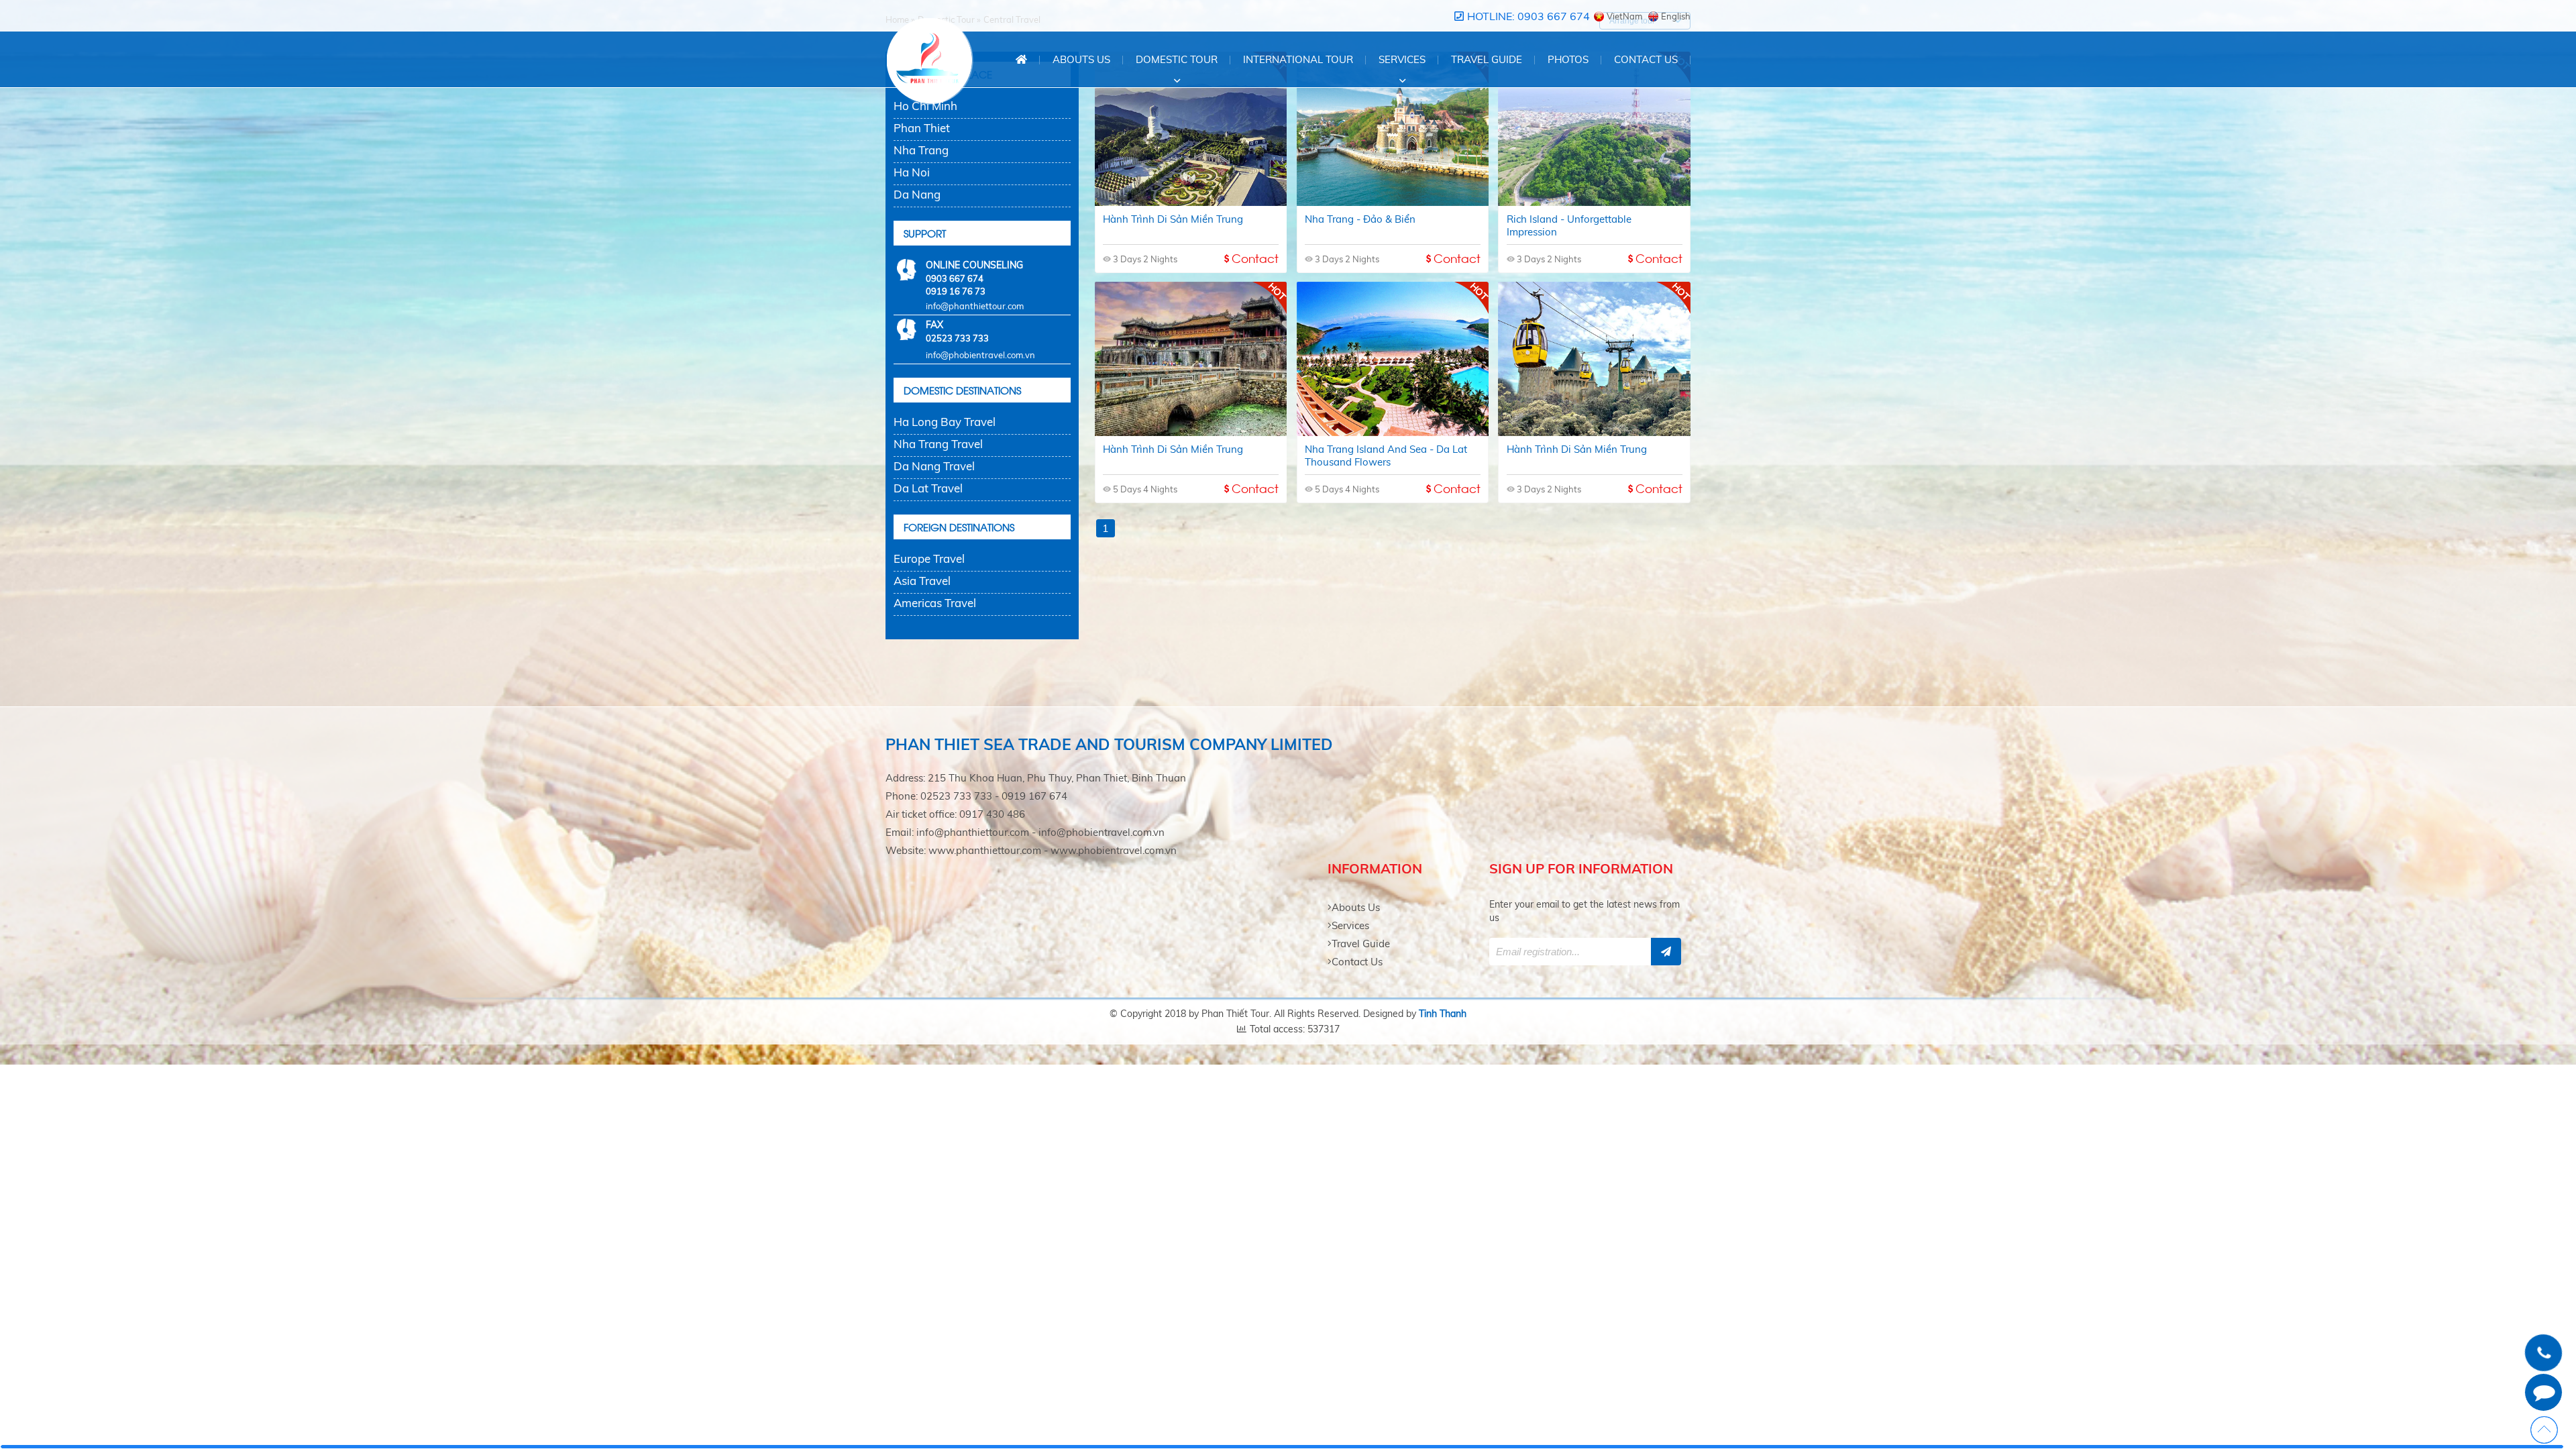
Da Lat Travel (928, 488)
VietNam (1624, 16)
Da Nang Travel (934, 466)
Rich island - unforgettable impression (1595, 98)
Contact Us (1357, 962)
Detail (1191, 230)
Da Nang (917, 194)
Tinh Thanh (1443, 1014)
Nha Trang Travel (938, 444)
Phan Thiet (922, 128)
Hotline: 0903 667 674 (1528, 16)
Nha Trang (921, 150)
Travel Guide (1361, 944)
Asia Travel (922, 581)
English (1676, 16)
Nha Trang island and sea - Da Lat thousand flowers (1393, 328)
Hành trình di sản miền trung (1191, 98)
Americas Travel (935, 603)
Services (1350, 925)
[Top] (2544, 1430)
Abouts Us (1081, 59)
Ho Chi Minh (925, 106)
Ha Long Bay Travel (945, 422)
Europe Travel (929, 558)
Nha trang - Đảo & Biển (1392, 98)
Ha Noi (912, 172)
